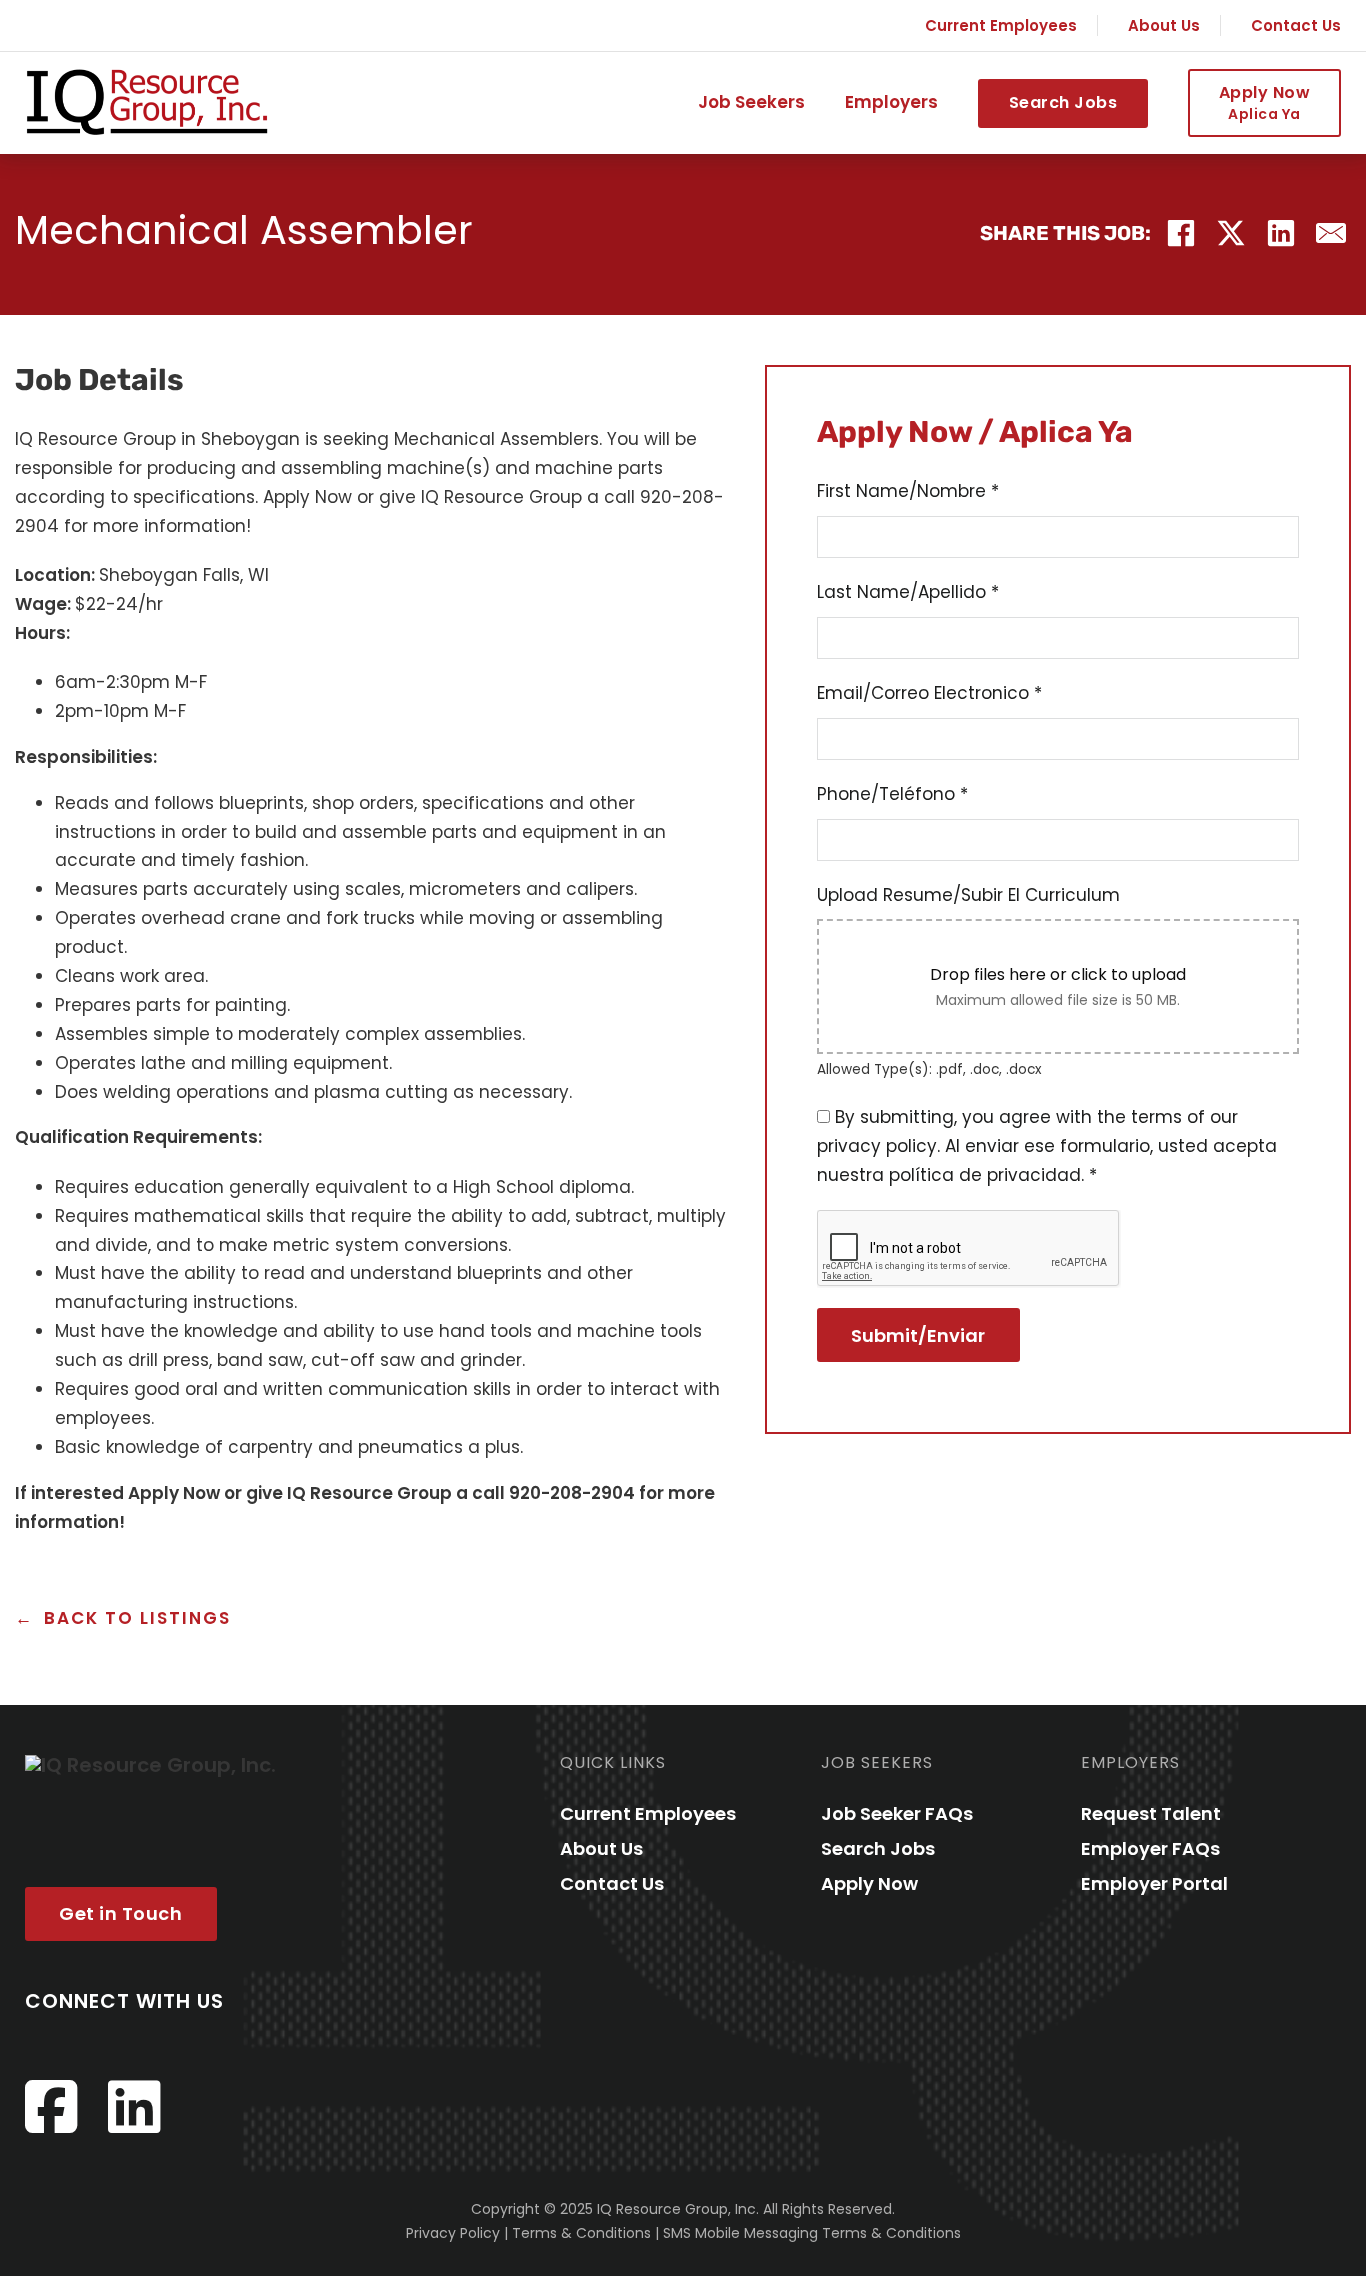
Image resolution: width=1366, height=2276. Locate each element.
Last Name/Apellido (908, 592)
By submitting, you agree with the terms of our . (1047, 1146)
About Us (1164, 25)
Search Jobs (1063, 102)
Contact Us (1296, 25)
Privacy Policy (453, 2233)
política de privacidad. (986, 1175)
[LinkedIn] (1281, 233)
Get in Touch (120, 1913)
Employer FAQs (1150, 1848)
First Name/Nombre (908, 491)
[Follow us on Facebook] (51, 2107)
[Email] (1331, 233)
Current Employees (1001, 25)
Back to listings (137, 1618)
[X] (1231, 233)
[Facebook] (1181, 233)
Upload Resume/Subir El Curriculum (968, 895)
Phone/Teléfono (892, 794)
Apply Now (1265, 102)
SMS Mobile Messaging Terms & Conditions (812, 2233)
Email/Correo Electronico (929, 693)
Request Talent (1151, 1813)
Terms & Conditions (581, 2233)
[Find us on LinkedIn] (134, 2107)
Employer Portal (1154, 1883)
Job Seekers (751, 102)
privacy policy (877, 1146)
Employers (891, 102)
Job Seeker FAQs (897, 1813)
